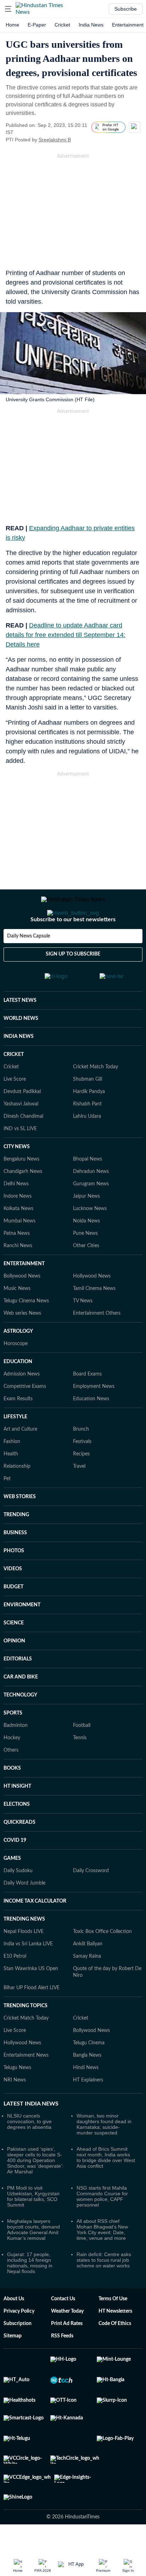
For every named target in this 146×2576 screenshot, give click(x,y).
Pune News (85, 1227)
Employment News (94, 1380)
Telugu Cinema (89, 2037)
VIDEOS (13, 1562)
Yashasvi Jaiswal (21, 1098)
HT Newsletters (115, 2305)
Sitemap (13, 2330)
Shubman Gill (88, 1073)
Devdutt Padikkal (22, 1085)
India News (91, 25)
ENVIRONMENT (22, 1599)
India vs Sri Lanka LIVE (28, 1938)
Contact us (63, 2292)
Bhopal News (88, 1153)
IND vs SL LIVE (20, 1122)
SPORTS (13, 1707)
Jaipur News (86, 1190)
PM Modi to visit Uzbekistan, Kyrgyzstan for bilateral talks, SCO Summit (33, 2190)
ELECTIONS (17, 1798)
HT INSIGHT (17, 1780)
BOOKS (12, 1762)
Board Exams (87, 1368)
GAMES (12, 1852)
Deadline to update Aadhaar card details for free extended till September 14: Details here (66, 635)
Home (12, 25)
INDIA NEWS (19, 1030)
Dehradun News (91, 1165)
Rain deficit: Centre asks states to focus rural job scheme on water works (104, 2254)
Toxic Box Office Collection (102, 1925)
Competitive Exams (25, 1380)
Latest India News (31, 2097)
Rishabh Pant (87, 1098)
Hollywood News (92, 1270)
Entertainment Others (97, 1307)
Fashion (12, 1435)
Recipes (81, 1448)
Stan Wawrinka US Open (31, 1962)
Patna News (17, 1227)
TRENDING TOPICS (26, 1999)
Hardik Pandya (89, 1085)
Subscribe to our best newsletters (73, 919)
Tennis (80, 1731)
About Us (14, 2292)
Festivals (82, 1435)
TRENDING (16, 1508)
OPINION (14, 1635)
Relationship (17, 1460)
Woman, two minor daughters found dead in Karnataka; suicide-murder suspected (104, 2118)
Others (11, 1744)
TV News (83, 1295)
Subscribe (126, 9)
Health (11, 1448)
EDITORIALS (18, 1653)
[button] (8, 9)
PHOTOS (14, 1544)
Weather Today (67, 2305)
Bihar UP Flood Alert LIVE (32, 1981)
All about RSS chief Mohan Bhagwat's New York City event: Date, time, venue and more (102, 2223)
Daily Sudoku (18, 1864)
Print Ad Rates (67, 2317)
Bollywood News (22, 1270)
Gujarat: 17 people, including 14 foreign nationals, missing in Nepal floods (30, 2256)
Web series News (22, 1307)
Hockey (12, 1731)
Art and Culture (20, 1423)
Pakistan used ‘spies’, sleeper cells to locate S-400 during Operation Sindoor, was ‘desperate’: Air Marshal (35, 2154)
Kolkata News (18, 1202)
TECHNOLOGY (20, 1689)
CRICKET (14, 1048)
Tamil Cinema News (94, 1282)
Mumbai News (19, 1215)
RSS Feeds (62, 2330)
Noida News (86, 1215)
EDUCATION (18, 1355)
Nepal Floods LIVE (24, 1925)
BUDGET (13, 1581)
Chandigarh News (23, 1165)
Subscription (18, 2317)
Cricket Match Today (96, 1061)
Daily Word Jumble (24, 1877)
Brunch (81, 1423)
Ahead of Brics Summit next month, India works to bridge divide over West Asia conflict (106, 2151)
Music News (17, 1282)
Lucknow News (90, 1202)
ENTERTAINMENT (24, 1257)
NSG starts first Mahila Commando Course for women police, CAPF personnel (102, 2190)
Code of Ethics (115, 2317)
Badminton (16, 1719)
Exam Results (18, 1392)
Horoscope (16, 1337)
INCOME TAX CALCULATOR (35, 1895)
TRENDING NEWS (24, 1913)
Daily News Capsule (29, 936)
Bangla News (87, 2049)
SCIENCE (14, 1617)
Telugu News (17, 2061)
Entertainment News (26, 2049)
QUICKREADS (19, 1816)
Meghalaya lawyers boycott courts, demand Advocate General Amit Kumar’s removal (33, 2223)
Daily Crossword (91, 1864)
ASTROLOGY (18, 1325)
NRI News (15, 2074)
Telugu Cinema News (26, 1295)
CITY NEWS (17, 1140)
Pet (7, 1472)
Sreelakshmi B (55, 140)
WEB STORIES (20, 1490)
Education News (91, 1392)
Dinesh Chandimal (23, 1110)
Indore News (18, 1190)
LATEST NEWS (20, 994)
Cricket (62, 25)
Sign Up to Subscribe (73, 954)
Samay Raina (87, 1950)
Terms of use (113, 2292)
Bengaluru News (21, 1153)
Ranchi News (18, 1239)
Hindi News (86, 2061)
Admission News (22, 1368)
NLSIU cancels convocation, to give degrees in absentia (29, 2115)
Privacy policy (19, 2305)
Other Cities (86, 1239)
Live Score (15, 1073)
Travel (79, 1460)
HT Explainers (88, 2074)
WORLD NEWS (21, 1012)
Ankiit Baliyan (88, 1938)
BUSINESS (15, 1526)
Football (82, 1719)
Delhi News (16, 1178)
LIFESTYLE (15, 1410)
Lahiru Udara (87, 1110)
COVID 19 (15, 1834)
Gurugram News (91, 1178)
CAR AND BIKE (21, 1671)
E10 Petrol (15, 1950)
